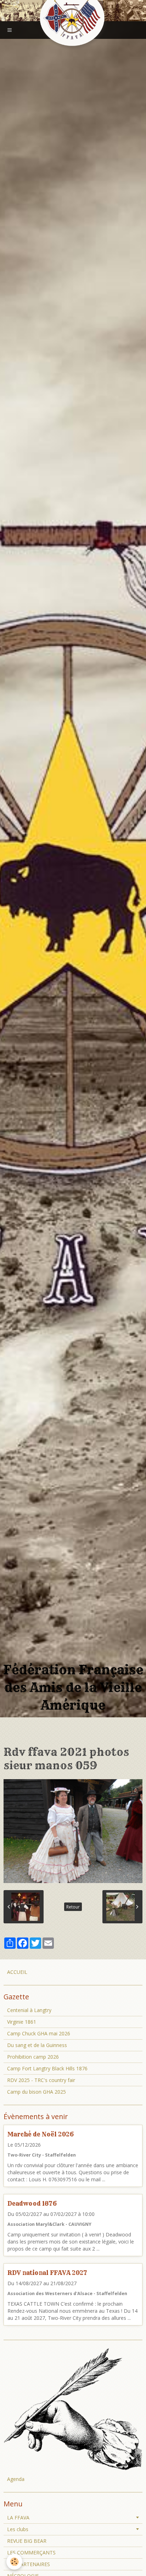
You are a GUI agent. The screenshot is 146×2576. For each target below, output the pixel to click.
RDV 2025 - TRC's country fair (41, 2080)
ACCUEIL (17, 1972)
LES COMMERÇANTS (31, 2553)
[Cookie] (14, 2562)
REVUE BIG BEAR (27, 2541)
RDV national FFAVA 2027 (47, 2273)
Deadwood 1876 (32, 2203)
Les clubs (18, 2529)
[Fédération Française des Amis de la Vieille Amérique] (73, 19)
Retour (73, 1907)
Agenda (16, 2479)
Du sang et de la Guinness (37, 2045)
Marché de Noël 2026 (41, 2134)
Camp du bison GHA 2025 (36, 2092)
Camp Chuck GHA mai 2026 (39, 2033)
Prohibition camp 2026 (33, 2057)
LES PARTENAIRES (29, 2564)
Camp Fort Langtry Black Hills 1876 (47, 2068)
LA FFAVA (18, 2518)
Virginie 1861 (22, 2022)
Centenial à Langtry (29, 2010)
